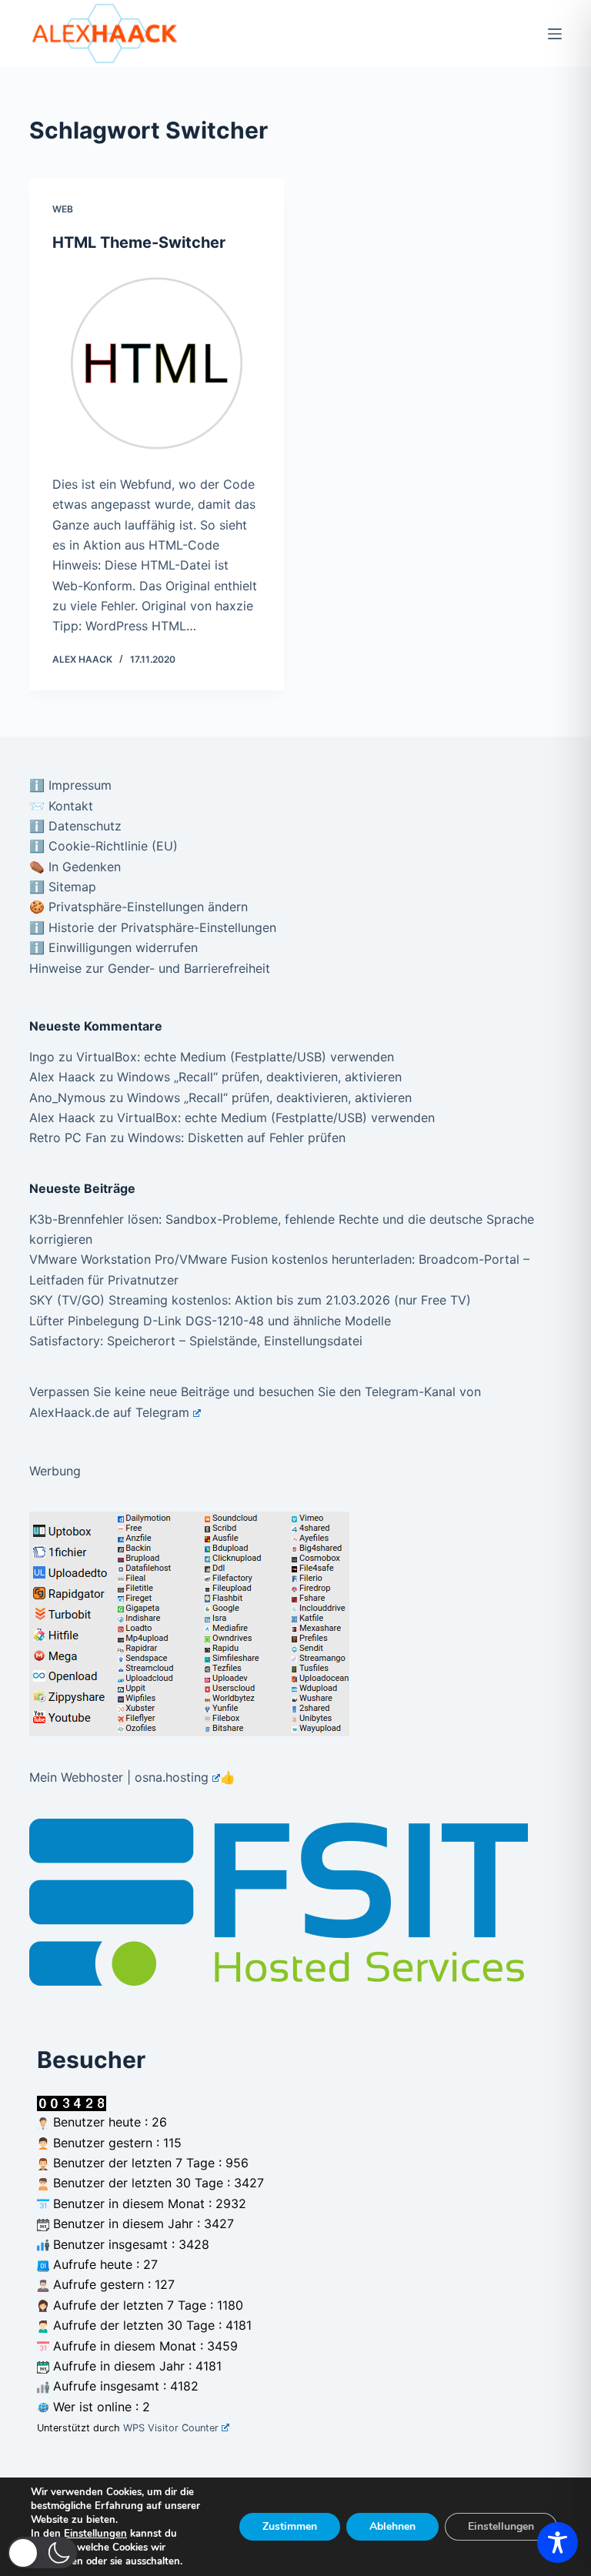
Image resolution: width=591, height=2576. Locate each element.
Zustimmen (290, 2526)
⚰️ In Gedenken (75, 867)
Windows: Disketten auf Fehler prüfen (237, 1138)
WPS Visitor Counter (171, 2428)
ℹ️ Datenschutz (75, 826)
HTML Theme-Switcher (139, 242)
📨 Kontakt (61, 806)
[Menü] (555, 34)
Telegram (162, 1412)
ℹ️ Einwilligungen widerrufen (114, 947)
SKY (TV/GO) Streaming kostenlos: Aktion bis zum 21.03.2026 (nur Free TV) (250, 1300)
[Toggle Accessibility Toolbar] (558, 2543)
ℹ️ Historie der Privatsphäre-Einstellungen (153, 927)
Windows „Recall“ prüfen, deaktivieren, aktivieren (259, 1077)
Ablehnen (392, 2526)
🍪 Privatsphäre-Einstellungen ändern (139, 907)
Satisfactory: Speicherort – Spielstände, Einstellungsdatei (196, 1341)
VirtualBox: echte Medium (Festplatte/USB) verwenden (235, 1057)
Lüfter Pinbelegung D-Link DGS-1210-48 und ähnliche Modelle (210, 1321)
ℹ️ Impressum (70, 785)
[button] (42, 2553)
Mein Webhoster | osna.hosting (119, 1777)
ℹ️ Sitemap (63, 887)
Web (63, 209)
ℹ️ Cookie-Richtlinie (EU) (104, 846)
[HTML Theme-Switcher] (157, 363)
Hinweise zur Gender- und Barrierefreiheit (150, 968)
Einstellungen (95, 2534)
